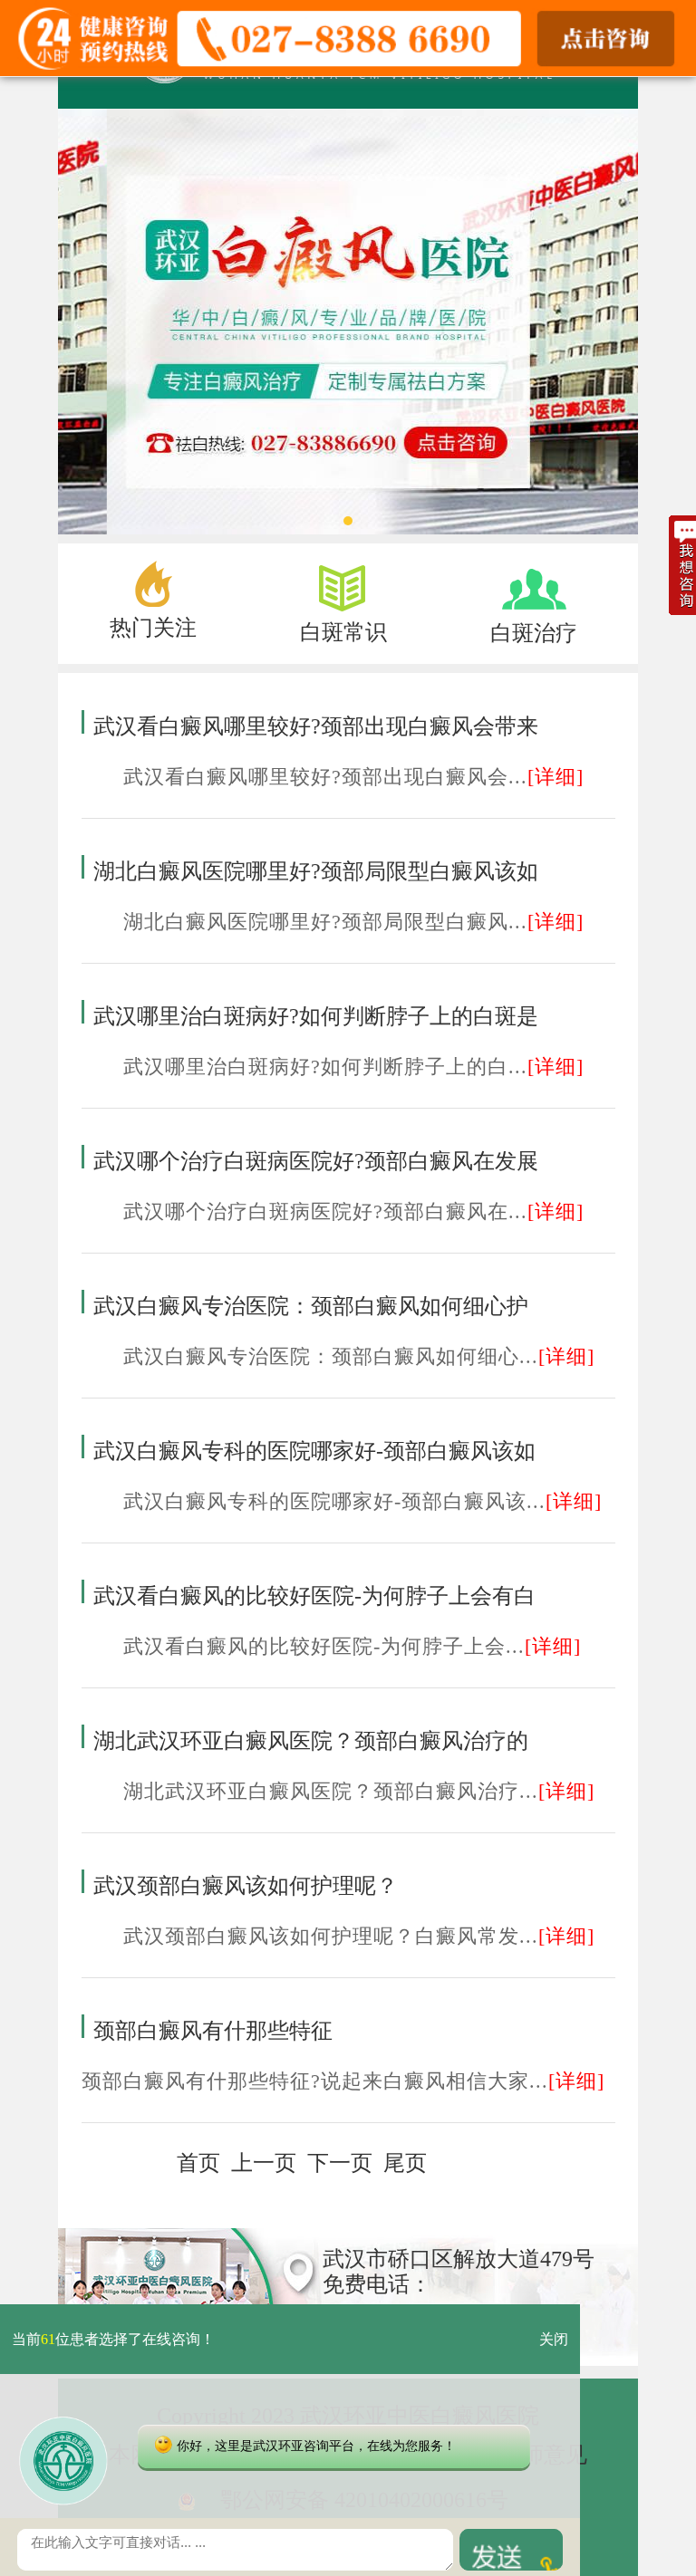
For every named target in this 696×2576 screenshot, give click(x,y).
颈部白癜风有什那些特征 (213, 2031)
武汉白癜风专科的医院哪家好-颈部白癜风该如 (314, 1451)
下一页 (340, 2163)
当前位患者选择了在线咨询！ (113, 2339)
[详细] (556, 777)
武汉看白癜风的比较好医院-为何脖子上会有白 (314, 1596)
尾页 (405, 2163)
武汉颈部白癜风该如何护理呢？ (246, 1886)
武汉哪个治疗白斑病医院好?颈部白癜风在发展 (316, 1161)
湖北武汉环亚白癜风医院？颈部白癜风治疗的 (311, 1741)
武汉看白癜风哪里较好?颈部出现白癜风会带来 (316, 726)
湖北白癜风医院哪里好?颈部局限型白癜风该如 (316, 871)
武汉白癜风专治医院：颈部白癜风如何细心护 (311, 1306)
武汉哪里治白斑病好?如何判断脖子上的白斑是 (316, 1016)
